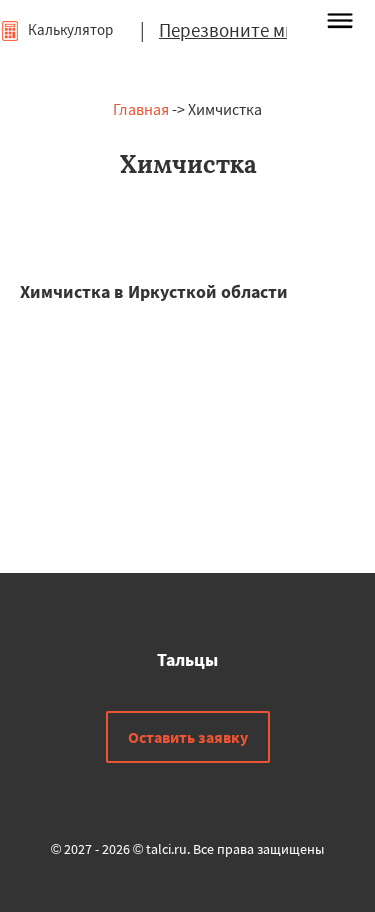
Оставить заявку (188, 737)
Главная (141, 109)
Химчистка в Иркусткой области (154, 291)
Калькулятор (69, 29)
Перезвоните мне (232, 30)
